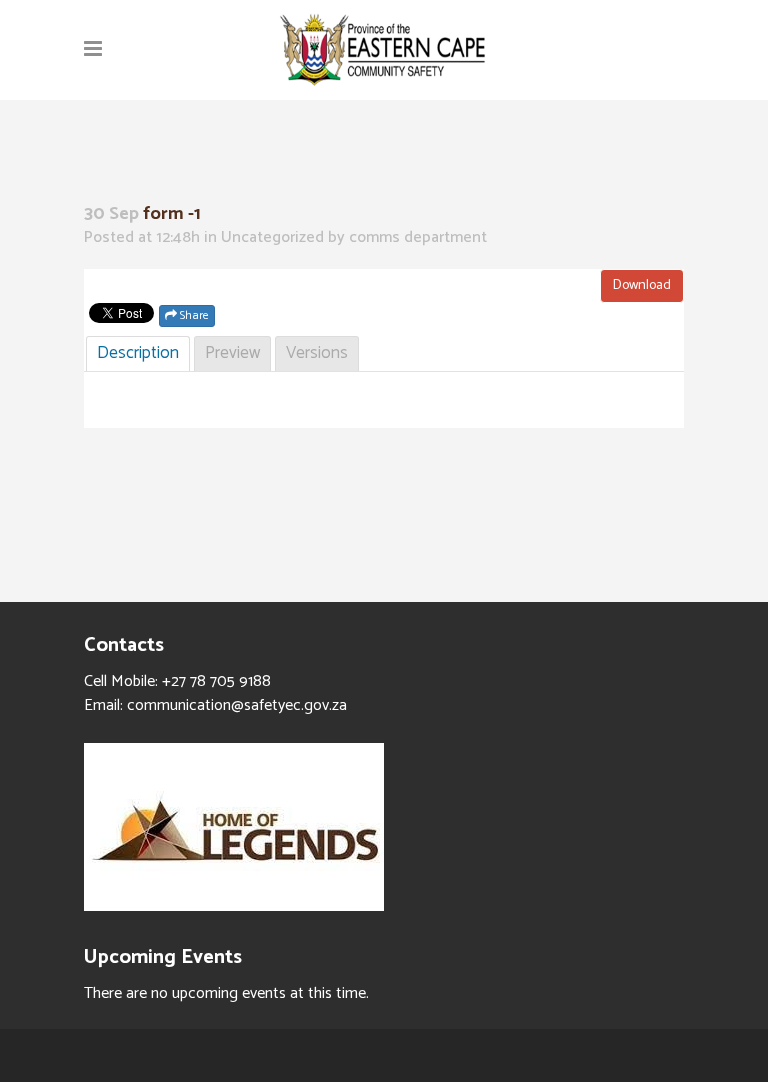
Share (193, 315)
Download (642, 285)
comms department (418, 237)
